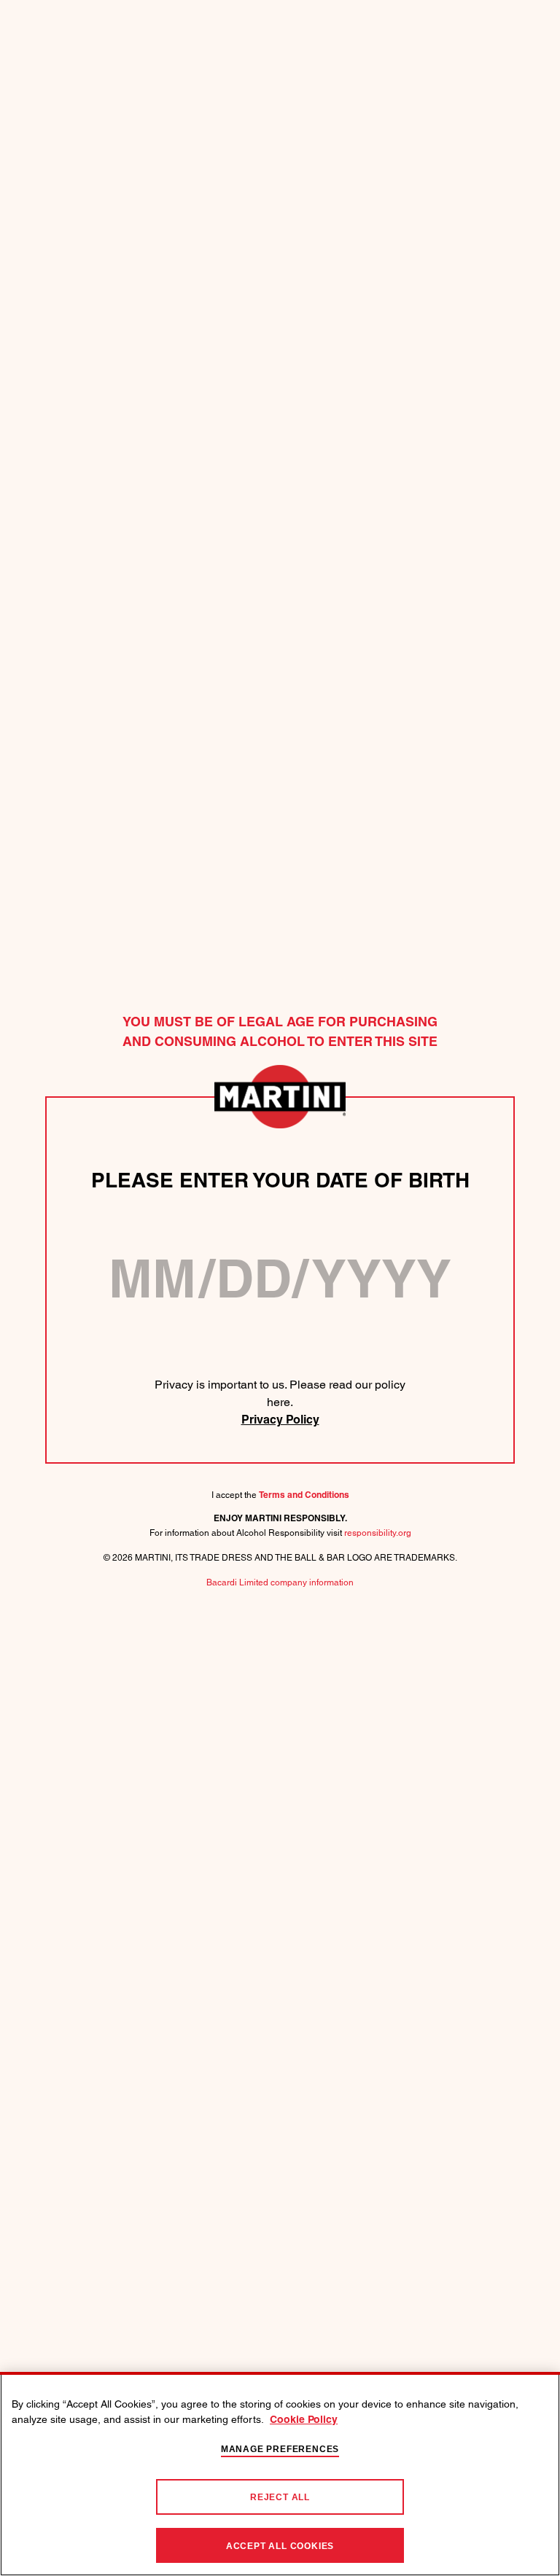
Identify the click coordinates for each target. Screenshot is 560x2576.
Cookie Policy (304, 2420)
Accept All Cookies (280, 2546)
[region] (280, 2474)
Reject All (280, 2497)
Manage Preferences (280, 2449)
